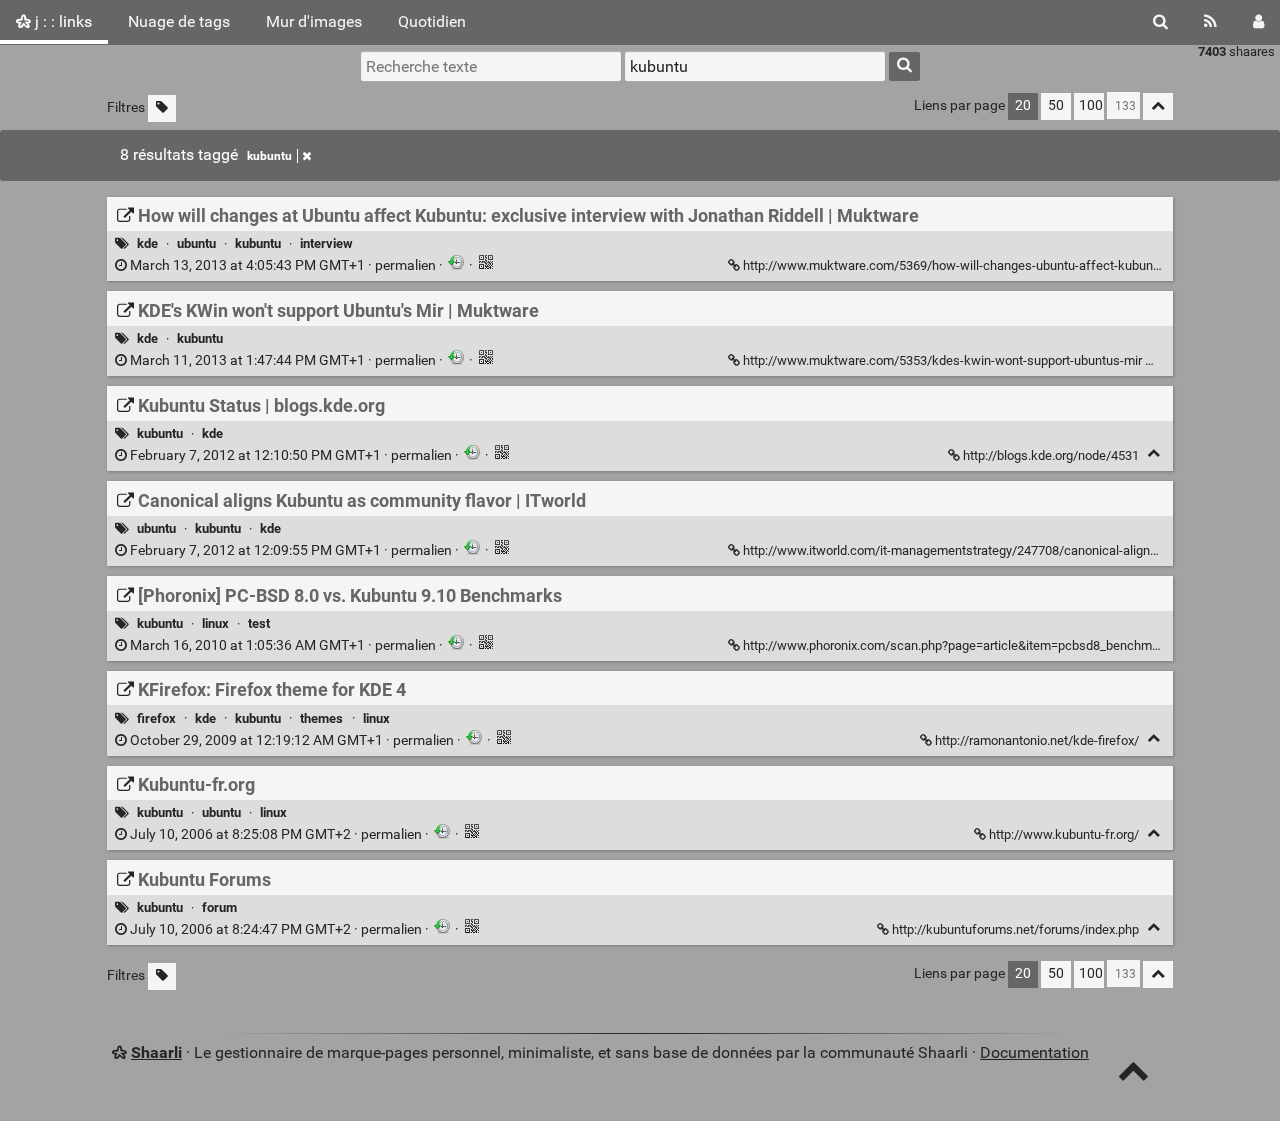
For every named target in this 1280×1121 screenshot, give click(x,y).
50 (1056, 105)
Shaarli (156, 1052)
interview (326, 243)
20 (1023, 105)
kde (147, 243)
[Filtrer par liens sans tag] (162, 108)
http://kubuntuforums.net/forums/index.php (1015, 929)
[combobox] (755, 66)
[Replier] (1156, 358)
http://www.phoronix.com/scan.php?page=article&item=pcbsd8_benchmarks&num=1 (983, 645)
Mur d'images (314, 21)
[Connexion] (1258, 22)
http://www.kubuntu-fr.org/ (1064, 834)
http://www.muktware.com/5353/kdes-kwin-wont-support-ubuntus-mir (942, 360)
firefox (156, 718)
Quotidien (432, 21)
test (259, 623)
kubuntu (269, 156)
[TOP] (1133, 1075)
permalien (283, 265)
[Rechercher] (1160, 22)
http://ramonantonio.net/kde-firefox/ (1037, 740)
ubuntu (196, 243)
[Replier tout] (1158, 106)
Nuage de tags (179, 21)
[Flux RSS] (1210, 22)
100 (1091, 105)
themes (321, 718)
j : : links (61, 21)
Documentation (1034, 1052)
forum (219, 907)
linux (215, 623)
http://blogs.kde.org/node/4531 (1051, 455)
